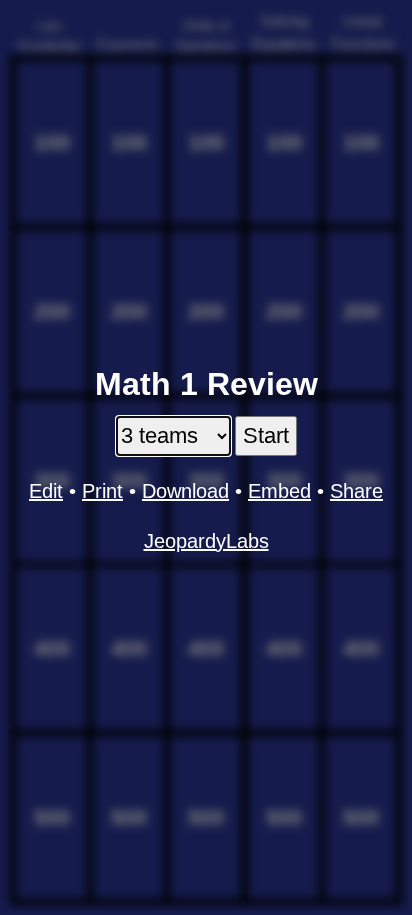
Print (102, 491)
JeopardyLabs (206, 541)
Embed (279, 491)
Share (356, 491)
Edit (46, 491)
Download (185, 491)
